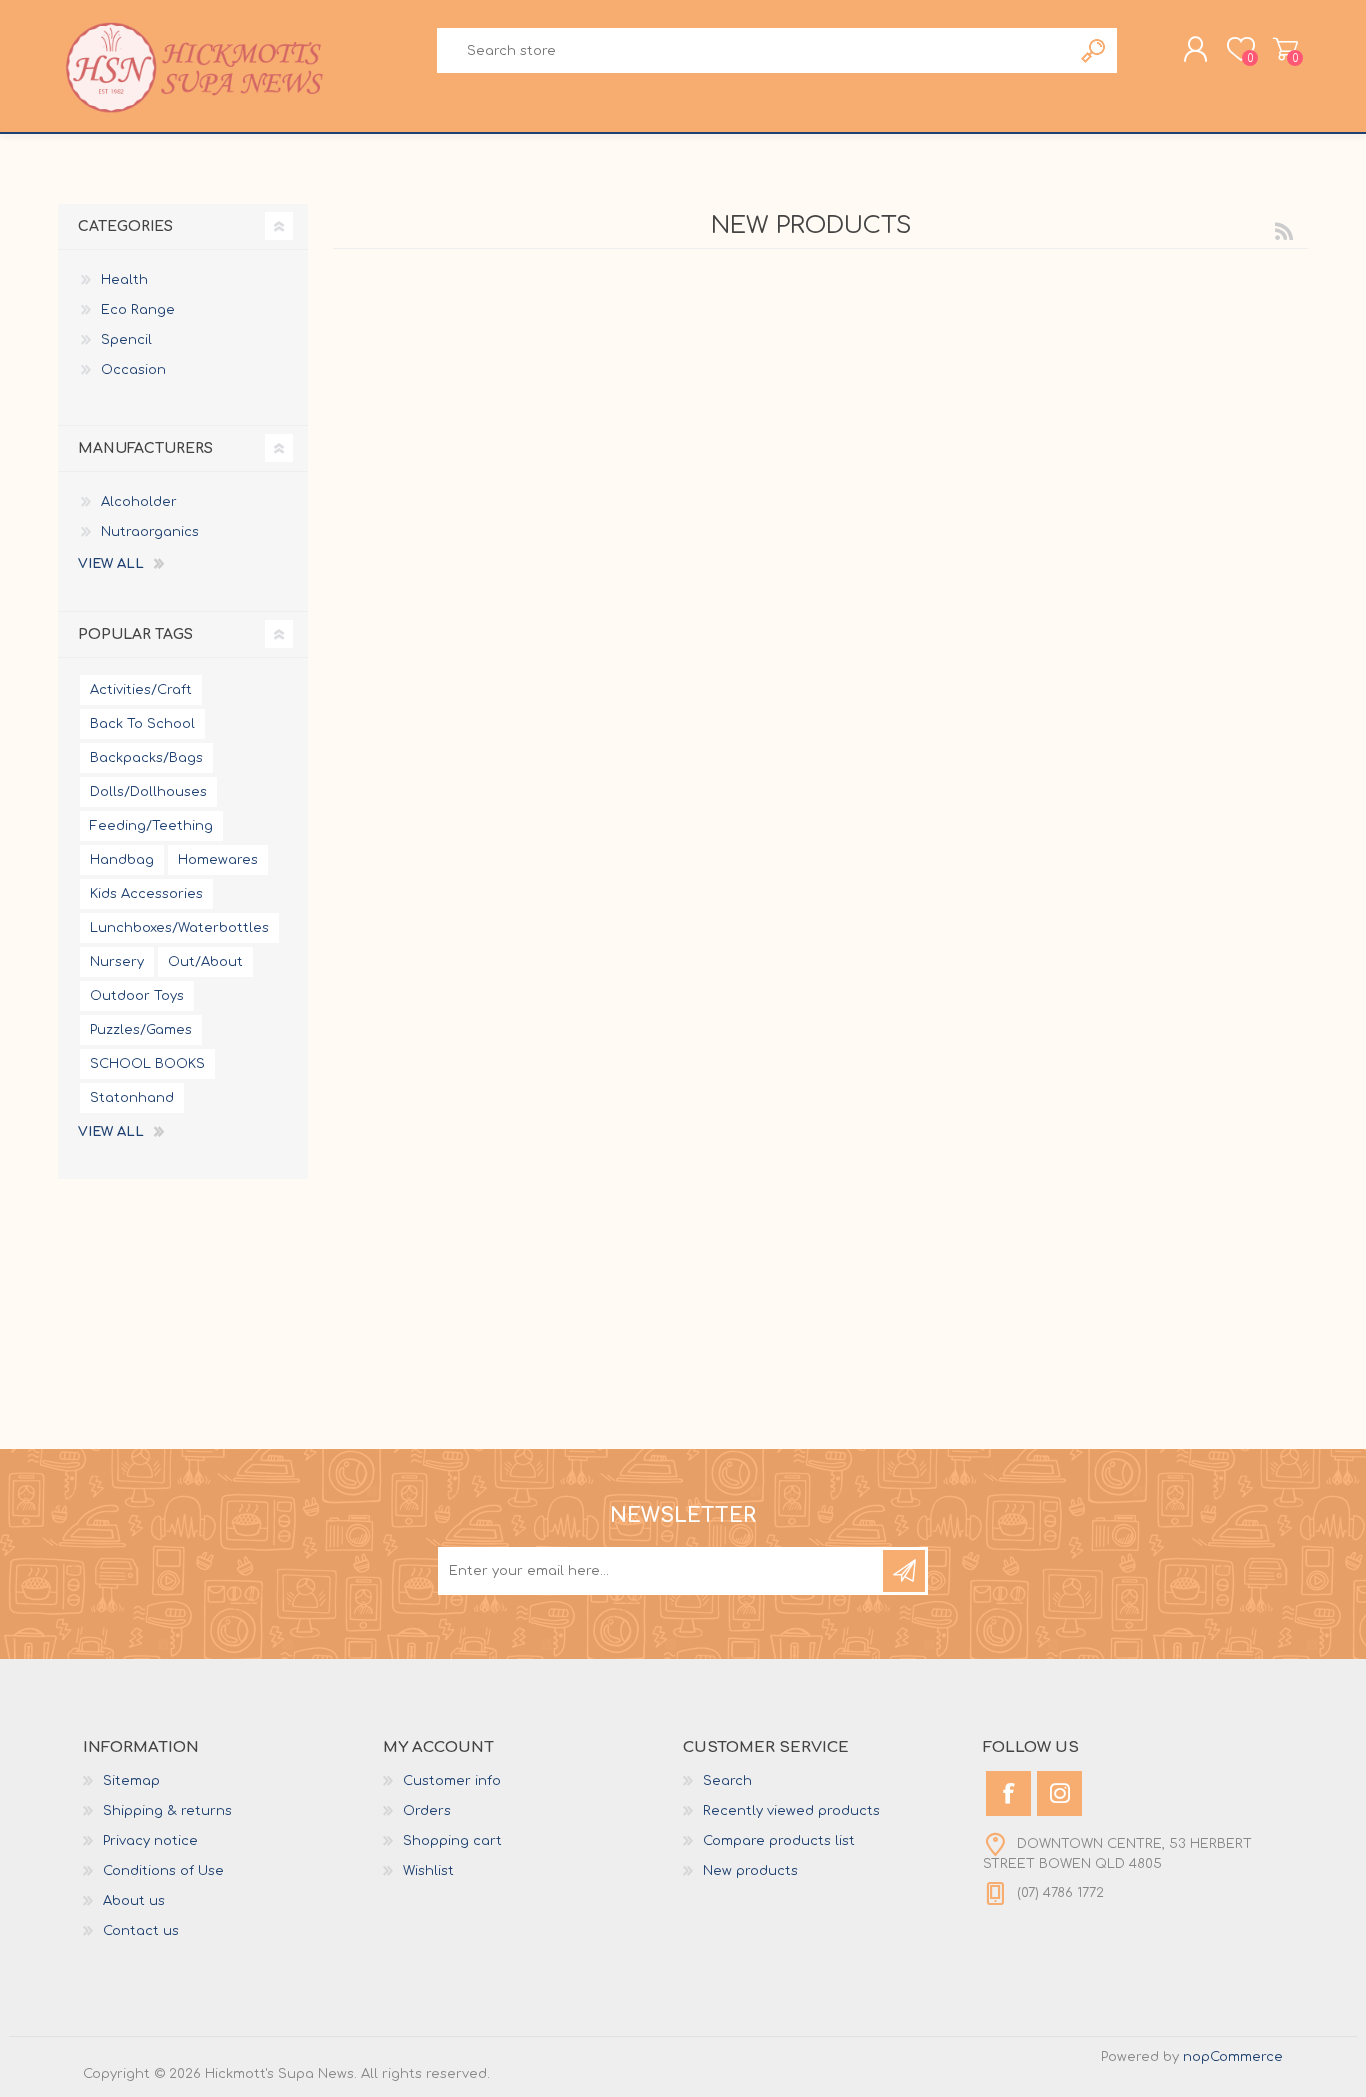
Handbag (122, 860)
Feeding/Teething (151, 826)
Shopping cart (1285, 49)
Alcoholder (139, 502)
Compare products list (779, 1841)
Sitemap (131, 1781)
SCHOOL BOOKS (147, 1064)
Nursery (117, 962)
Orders (427, 1811)
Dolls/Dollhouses (148, 792)
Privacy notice (150, 1841)
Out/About (205, 962)
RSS (1284, 231)
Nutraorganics (150, 532)
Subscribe (904, 1571)
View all (111, 564)
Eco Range (138, 310)
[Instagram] (1059, 1793)
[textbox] (754, 50)
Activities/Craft (141, 690)
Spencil (126, 340)
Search (1094, 50)
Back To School (142, 724)
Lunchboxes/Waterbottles (179, 928)
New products (750, 1871)
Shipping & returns (167, 1811)
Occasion (133, 370)
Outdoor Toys (137, 996)
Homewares (218, 860)
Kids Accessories (146, 894)
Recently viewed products (791, 1811)
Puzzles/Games (141, 1030)
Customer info (452, 1781)
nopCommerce (1233, 2057)
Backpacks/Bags (146, 758)
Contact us (141, 1931)
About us (134, 1901)
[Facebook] (1008, 1793)
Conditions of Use (163, 1871)
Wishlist (428, 1871)
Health (124, 280)
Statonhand (132, 1098)
